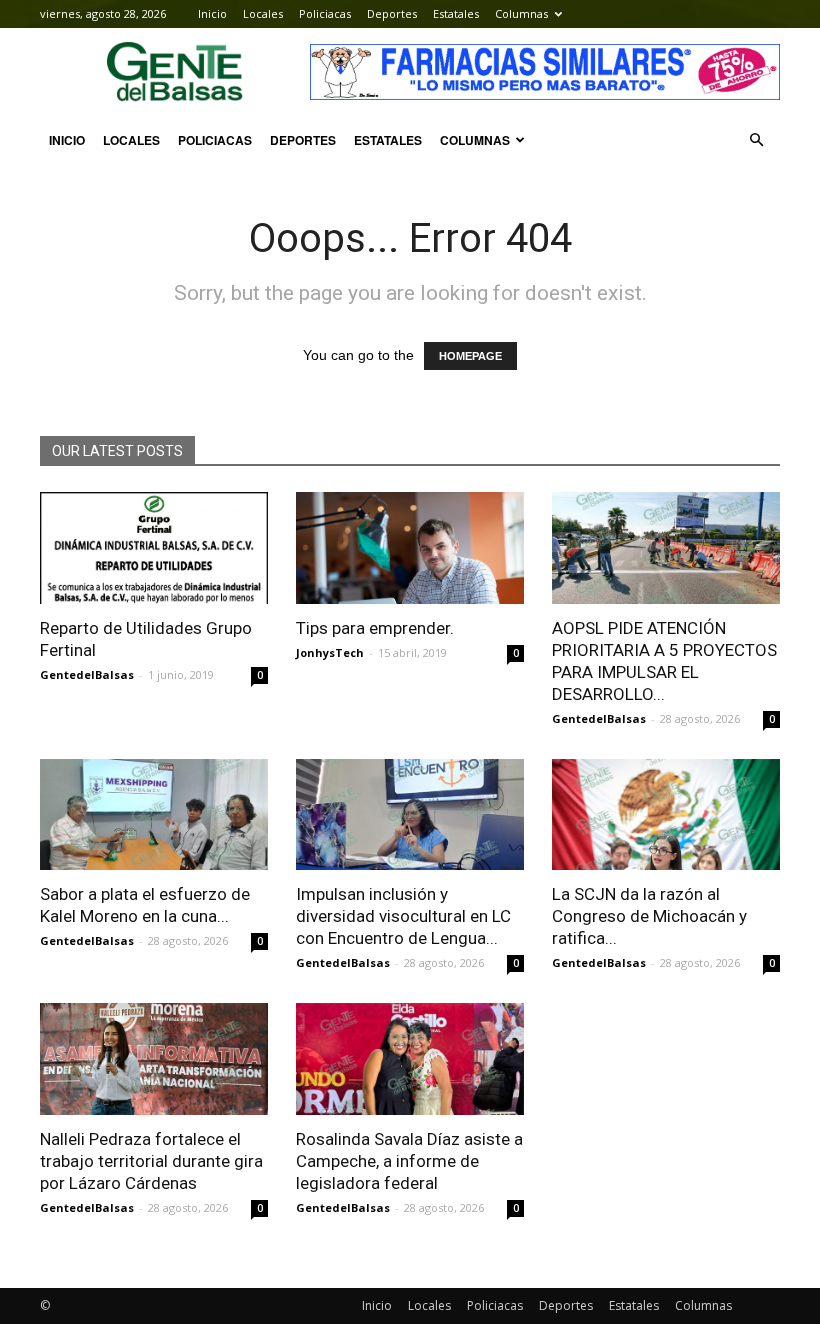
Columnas (521, 13)
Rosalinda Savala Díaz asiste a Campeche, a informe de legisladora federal (409, 1161)
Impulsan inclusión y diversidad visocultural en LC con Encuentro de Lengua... (403, 916)
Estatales (456, 13)
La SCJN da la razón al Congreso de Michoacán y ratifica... (649, 916)
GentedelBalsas (87, 674)
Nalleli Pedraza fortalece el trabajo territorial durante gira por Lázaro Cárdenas (151, 1161)
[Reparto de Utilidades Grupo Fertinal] (154, 548)
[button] (756, 140)
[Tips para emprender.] (410, 548)
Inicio (212, 13)
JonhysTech (330, 652)
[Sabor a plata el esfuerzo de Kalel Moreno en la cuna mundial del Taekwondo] (154, 815)
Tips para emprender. (375, 628)
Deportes (392, 13)
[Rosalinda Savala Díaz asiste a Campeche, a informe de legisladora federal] (410, 1059)
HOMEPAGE (470, 356)
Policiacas (325, 13)
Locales (263, 13)
